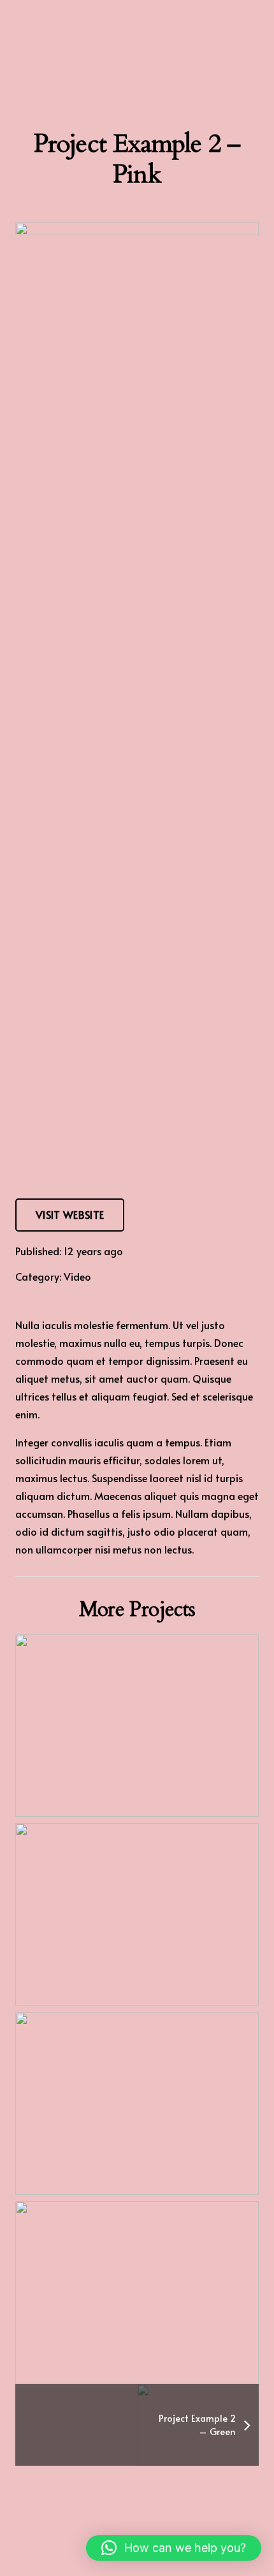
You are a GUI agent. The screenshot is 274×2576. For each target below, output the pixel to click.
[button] (174, 2548)
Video (77, 1276)
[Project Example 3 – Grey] (137, 2104)
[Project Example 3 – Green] (137, 2293)
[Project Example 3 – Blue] (137, 1915)
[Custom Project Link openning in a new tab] (137, 1726)
